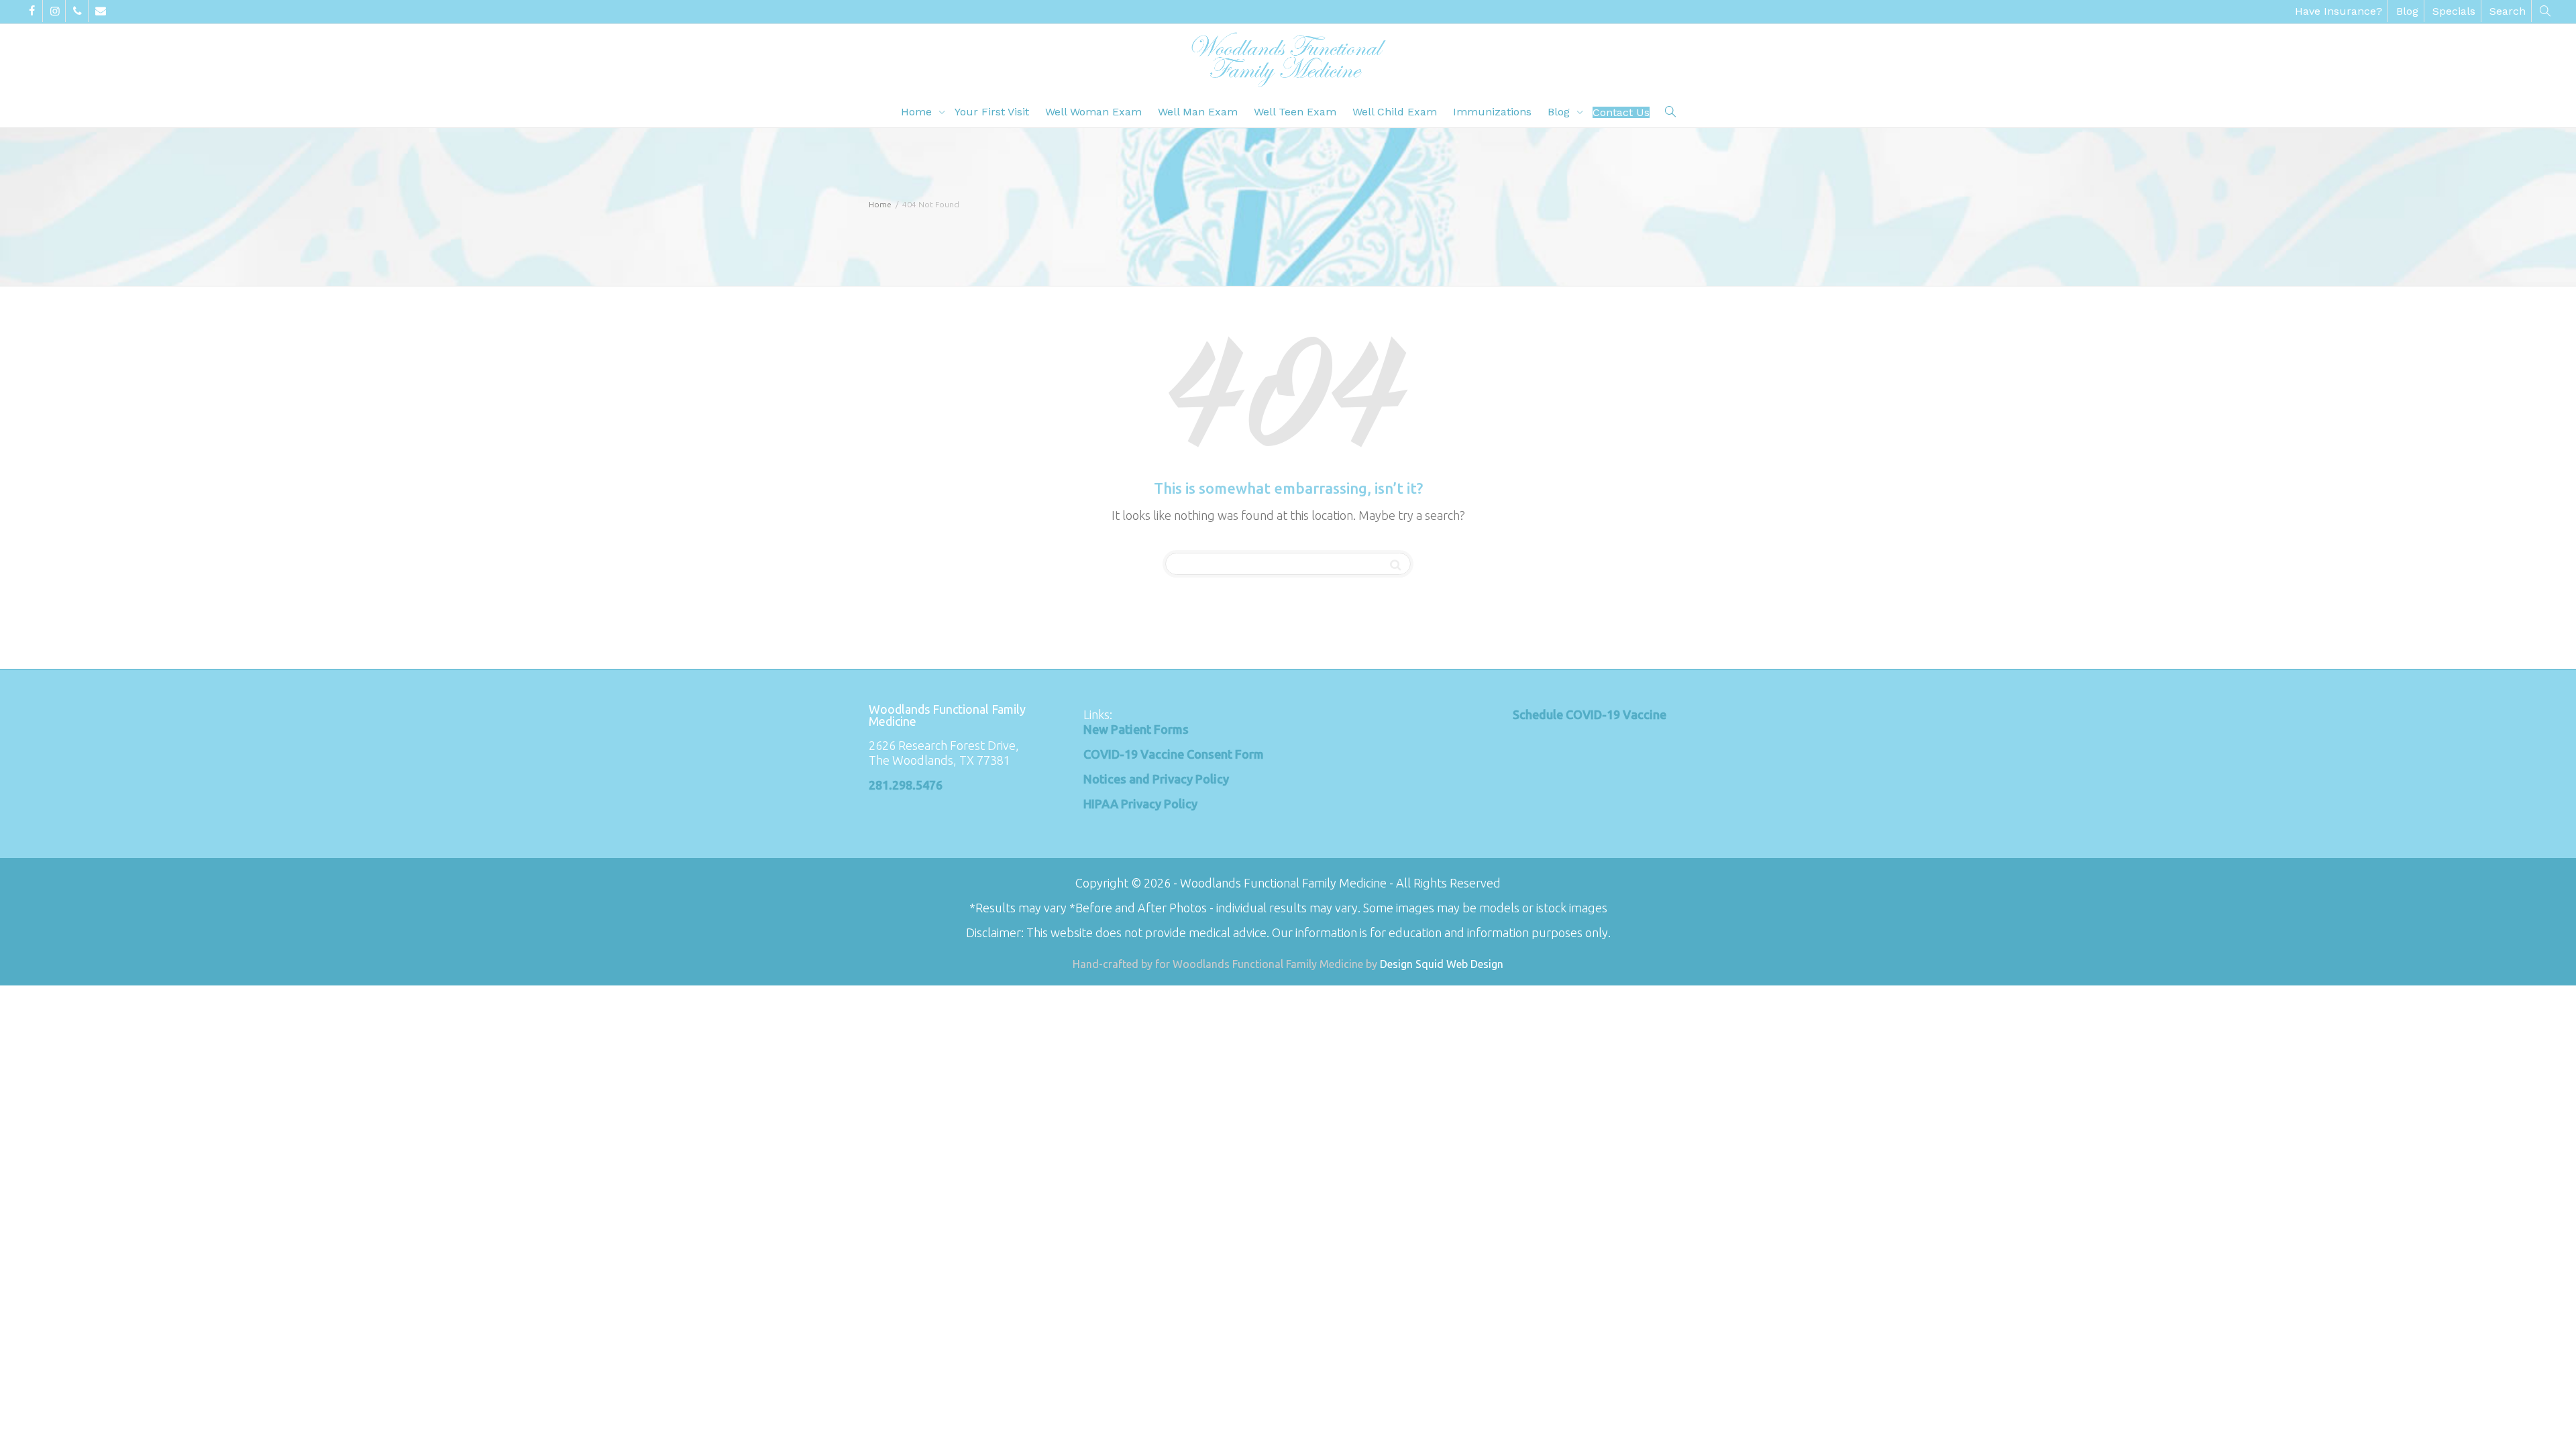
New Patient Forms (1136, 729)
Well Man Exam (1198, 112)
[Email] (100, 11)
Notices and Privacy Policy (1156, 779)
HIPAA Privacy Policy (1140, 804)
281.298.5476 (906, 785)
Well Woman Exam (1093, 112)
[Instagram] (55, 11)
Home (918, 112)
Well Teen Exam (1295, 112)
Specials (2454, 11)
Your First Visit (992, 112)
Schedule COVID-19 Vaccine (1590, 714)
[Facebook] (32, 11)
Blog (2407, 11)
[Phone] (77, 11)
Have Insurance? (2339, 11)
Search (2508, 11)
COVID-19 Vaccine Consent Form (1174, 754)
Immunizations (1492, 112)
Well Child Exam (1395, 112)
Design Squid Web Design (1442, 964)
